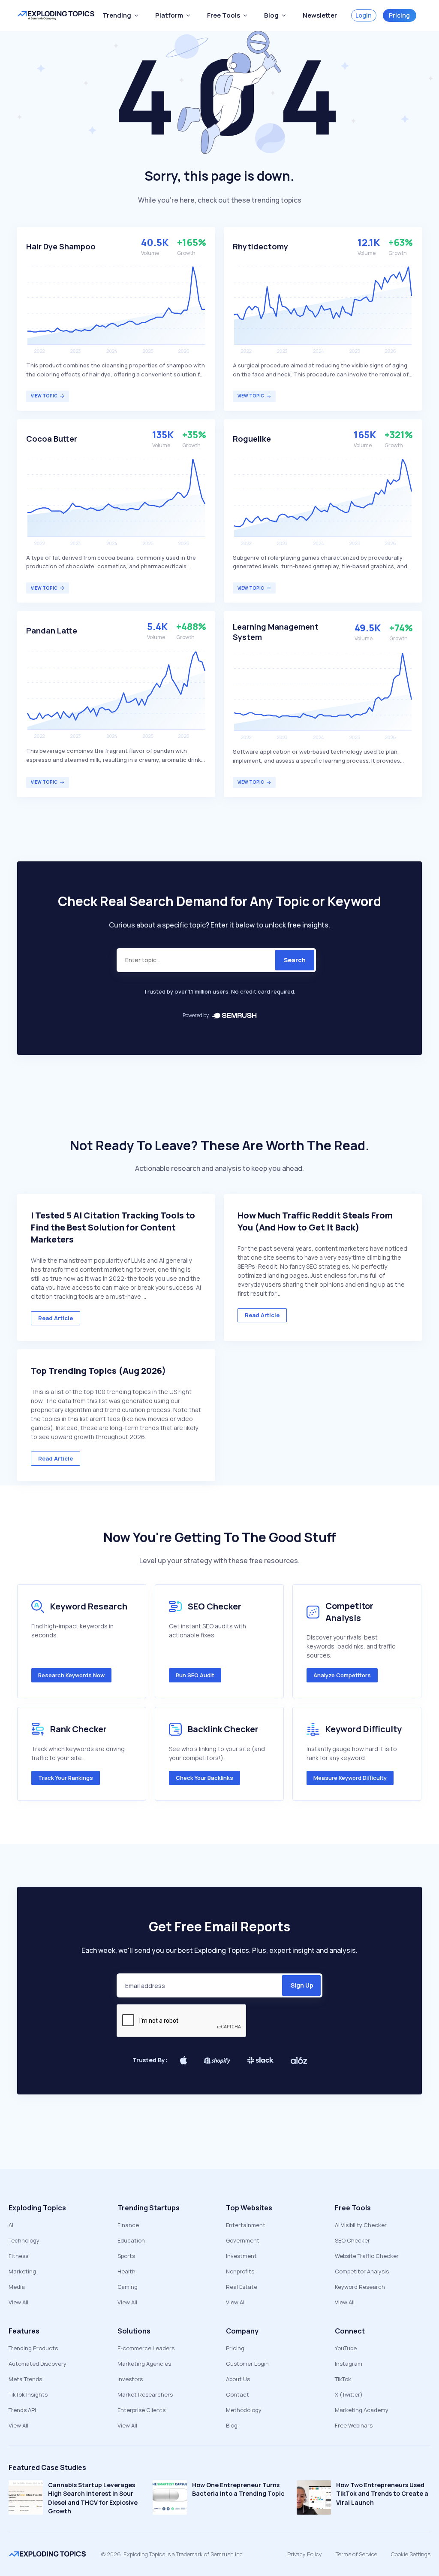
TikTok (343, 2379)
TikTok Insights (28, 2394)
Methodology (244, 2410)
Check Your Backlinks (204, 1778)
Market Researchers (145, 2394)
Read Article (56, 1318)
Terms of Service (356, 2554)
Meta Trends (25, 2379)
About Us (238, 2379)
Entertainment (246, 2225)
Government (243, 2240)
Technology (24, 2240)
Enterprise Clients (141, 2410)
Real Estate (242, 2287)
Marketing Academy (362, 2410)
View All (18, 2302)
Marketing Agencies (144, 2364)
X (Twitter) (349, 2394)
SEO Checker (352, 2240)
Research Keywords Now (71, 1675)
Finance (128, 2225)
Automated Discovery (38, 2364)
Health (126, 2271)
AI (11, 2225)
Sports (126, 2256)
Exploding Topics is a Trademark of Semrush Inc (183, 2554)
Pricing (399, 15)
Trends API (22, 2410)
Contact (238, 2394)
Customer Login (247, 2364)
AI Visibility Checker (361, 2225)
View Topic (44, 396)
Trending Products (33, 2348)
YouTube (346, 2348)
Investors (130, 2379)
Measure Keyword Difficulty (350, 1778)
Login (364, 15)
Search (295, 960)
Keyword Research (360, 2287)
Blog (232, 2425)
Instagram (349, 2364)
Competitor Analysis (362, 2271)
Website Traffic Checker (367, 2256)
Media (17, 2287)
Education (131, 2240)
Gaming (128, 2287)
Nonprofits (240, 2271)
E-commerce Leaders (146, 2348)
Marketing (22, 2271)
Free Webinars (354, 2425)
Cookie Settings (411, 2554)
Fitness (18, 2256)
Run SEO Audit (195, 1675)
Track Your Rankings (66, 1778)
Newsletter (320, 15)
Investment (241, 2256)
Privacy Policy (305, 2554)
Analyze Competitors (342, 1675)
